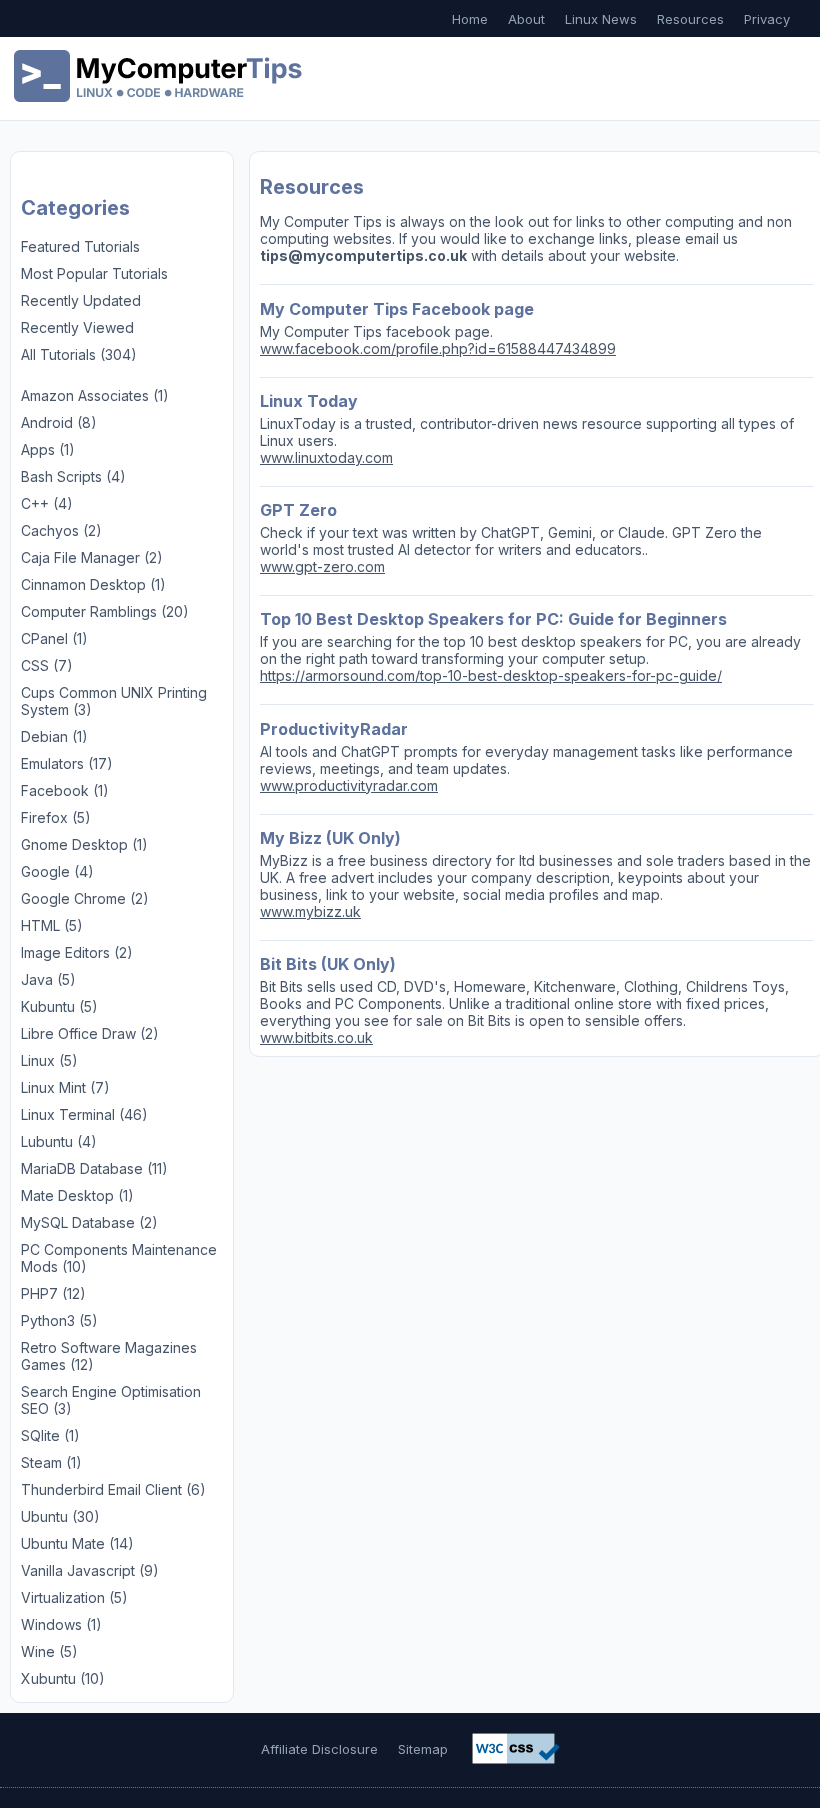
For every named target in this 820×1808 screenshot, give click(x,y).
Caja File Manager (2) (92, 557)
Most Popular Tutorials (94, 273)
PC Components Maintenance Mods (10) (119, 1258)
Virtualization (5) (74, 1597)
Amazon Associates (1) (95, 395)
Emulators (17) (67, 763)
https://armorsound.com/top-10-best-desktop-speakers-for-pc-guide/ (491, 675)
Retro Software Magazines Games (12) (109, 1356)
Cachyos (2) (61, 530)
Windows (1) (61, 1624)
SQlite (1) (50, 1435)
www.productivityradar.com (349, 785)
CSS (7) (47, 665)
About (526, 19)
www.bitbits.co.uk (316, 1037)
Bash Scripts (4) (73, 476)
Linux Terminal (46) (84, 1114)
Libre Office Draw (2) (90, 1033)
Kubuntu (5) (59, 1006)
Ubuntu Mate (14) (77, 1543)
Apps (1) (48, 449)
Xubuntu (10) (63, 1678)
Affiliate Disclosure (319, 1749)
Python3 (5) (59, 1320)
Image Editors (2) (77, 952)
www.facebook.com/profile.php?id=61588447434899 (438, 348)
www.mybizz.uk (310, 911)
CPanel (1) (54, 638)
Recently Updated (81, 300)
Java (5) (48, 979)
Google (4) (57, 871)
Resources (690, 19)
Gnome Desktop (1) (84, 844)
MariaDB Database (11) (94, 1168)
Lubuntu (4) (59, 1141)
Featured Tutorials (80, 246)
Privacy (767, 19)
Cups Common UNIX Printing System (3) (114, 701)
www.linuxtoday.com (326, 457)
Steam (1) (51, 1462)
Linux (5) (49, 1060)
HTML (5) (52, 925)
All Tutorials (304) (79, 354)
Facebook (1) (65, 790)
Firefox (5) (56, 817)
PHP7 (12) (53, 1293)
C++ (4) (47, 503)
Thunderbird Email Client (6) (113, 1489)
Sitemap (423, 1749)
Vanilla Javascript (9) (90, 1570)
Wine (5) (49, 1651)
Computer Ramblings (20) (105, 611)
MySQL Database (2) (89, 1222)
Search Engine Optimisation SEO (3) (111, 1400)
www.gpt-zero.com (322, 566)
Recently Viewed (77, 327)
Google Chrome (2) (85, 898)
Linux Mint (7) (65, 1087)
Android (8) (59, 422)
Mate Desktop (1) (77, 1195)
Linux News (601, 19)
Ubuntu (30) (60, 1516)
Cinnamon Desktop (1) (93, 584)
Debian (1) (54, 736)
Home (470, 19)
